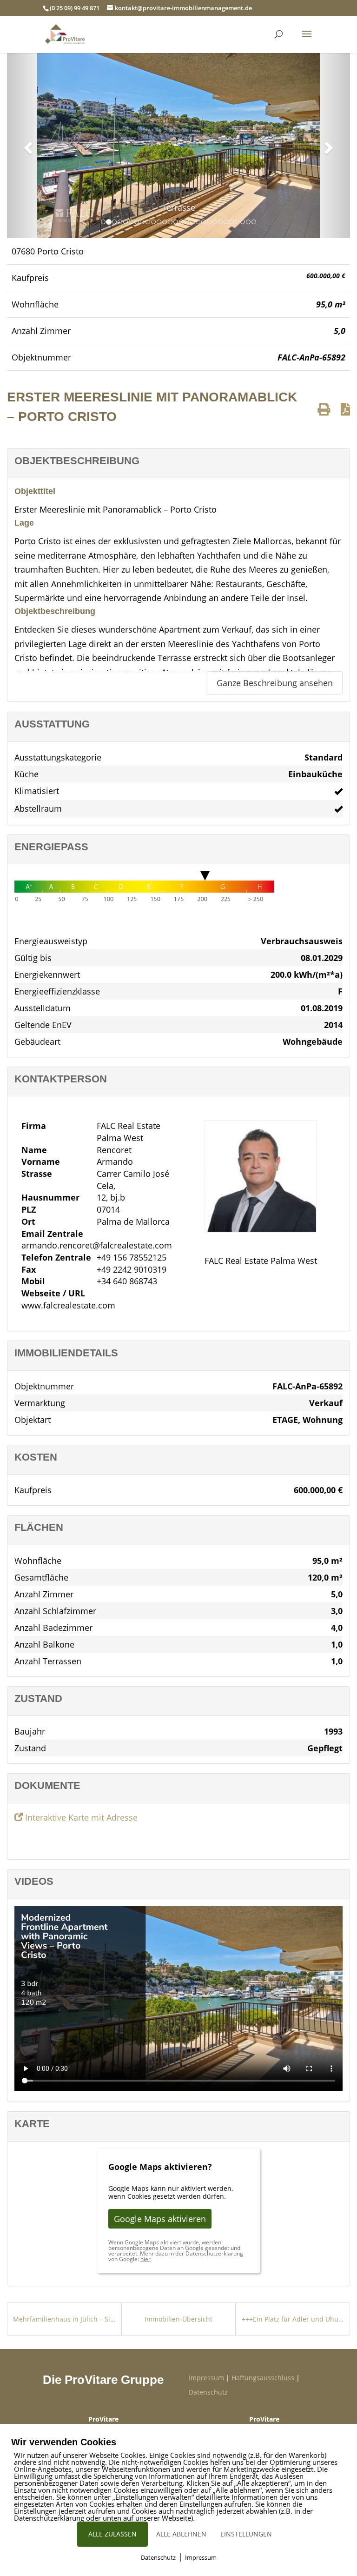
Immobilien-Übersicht (178, 2319)
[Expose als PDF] (345, 409)
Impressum (206, 2378)
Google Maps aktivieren (160, 2219)
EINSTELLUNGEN (246, 2534)
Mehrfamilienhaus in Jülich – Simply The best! (64, 2319)
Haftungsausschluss (263, 2378)
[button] (27, 145)
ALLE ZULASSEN (112, 2534)
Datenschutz (208, 2392)
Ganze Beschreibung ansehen (275, 683)
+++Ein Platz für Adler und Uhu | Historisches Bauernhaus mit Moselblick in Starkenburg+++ (293, 2319)
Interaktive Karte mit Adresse (80, 1817)
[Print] (324, 409)
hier (145, 2259)
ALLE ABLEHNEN (181, 2534)
